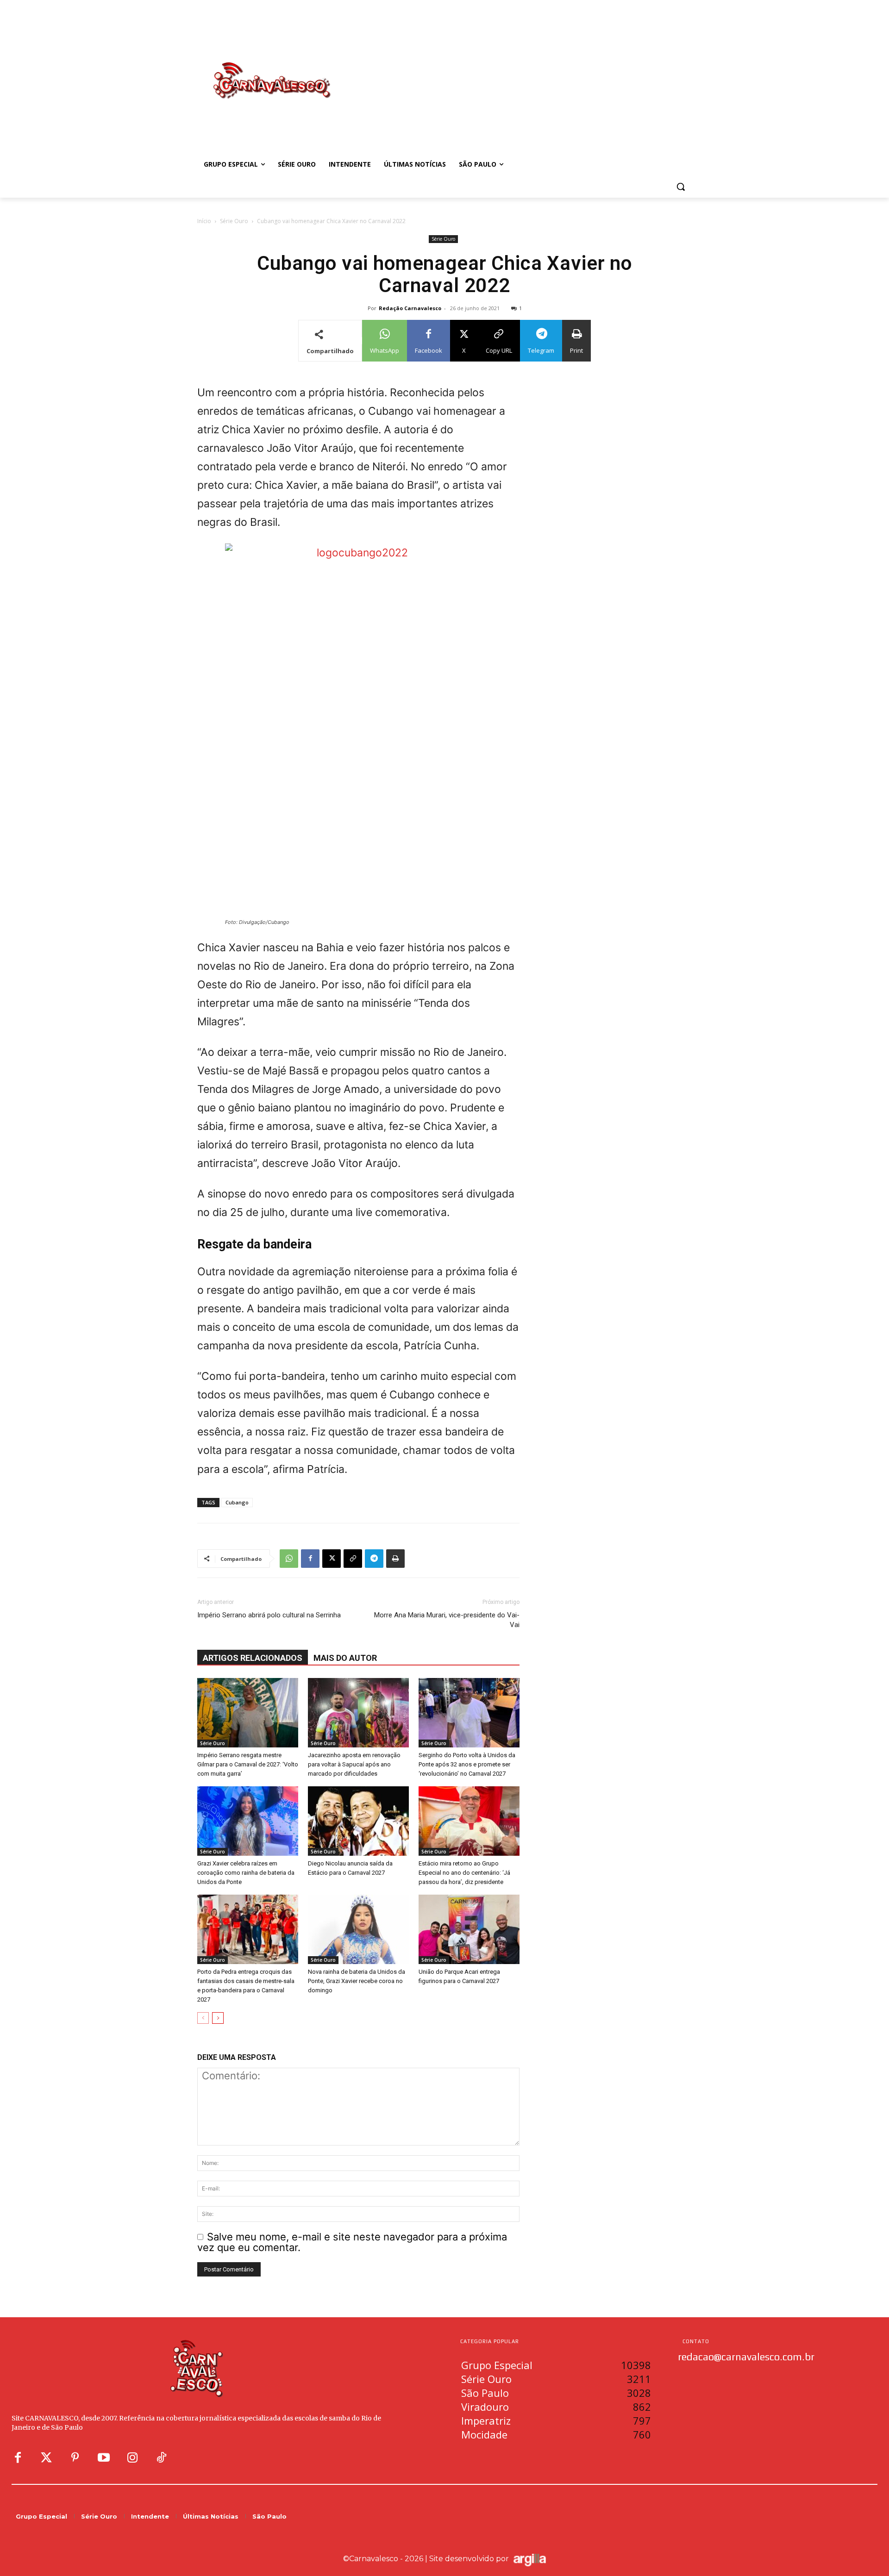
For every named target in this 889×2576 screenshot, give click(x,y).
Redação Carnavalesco (410, 308)
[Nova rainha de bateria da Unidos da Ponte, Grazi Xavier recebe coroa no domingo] (358, 1929)
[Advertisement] (519, 71)
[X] (332, 1559)
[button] (681, 187)
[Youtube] (104, 2458)
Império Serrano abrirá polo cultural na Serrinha (269, 1615)
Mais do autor (345, 1658)
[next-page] (218, 2018)
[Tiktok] (161, 2458)
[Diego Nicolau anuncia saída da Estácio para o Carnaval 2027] (358, 1821)
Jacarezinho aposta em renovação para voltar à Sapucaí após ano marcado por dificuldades (354, 1764)
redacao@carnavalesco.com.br (746, 2357)
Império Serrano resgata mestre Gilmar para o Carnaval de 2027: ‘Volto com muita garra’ (248, 1764)
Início (204, 221)
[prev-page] (203, 2018)
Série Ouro (234, 221)
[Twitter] (46, 2458)
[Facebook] (310, 1559)
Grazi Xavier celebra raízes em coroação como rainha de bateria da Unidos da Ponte (246, 1873)
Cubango (237, 1502)
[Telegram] (374, 1559)
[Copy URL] (353, 1559)
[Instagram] (132, 2458)
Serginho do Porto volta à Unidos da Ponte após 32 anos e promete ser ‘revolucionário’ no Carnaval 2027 (467, 1764)
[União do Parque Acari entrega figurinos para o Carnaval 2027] (469, 1929)
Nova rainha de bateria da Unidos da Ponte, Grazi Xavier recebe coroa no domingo (357, 1981)
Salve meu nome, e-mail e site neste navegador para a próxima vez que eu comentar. (352, 2242)
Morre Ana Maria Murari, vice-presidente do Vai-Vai (447, 1620)
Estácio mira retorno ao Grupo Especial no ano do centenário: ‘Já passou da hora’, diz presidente (464, 1873)
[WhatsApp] (289, 1559)
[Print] (395, 1559)
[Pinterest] (75, 2458)
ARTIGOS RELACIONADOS (253, 1658)
